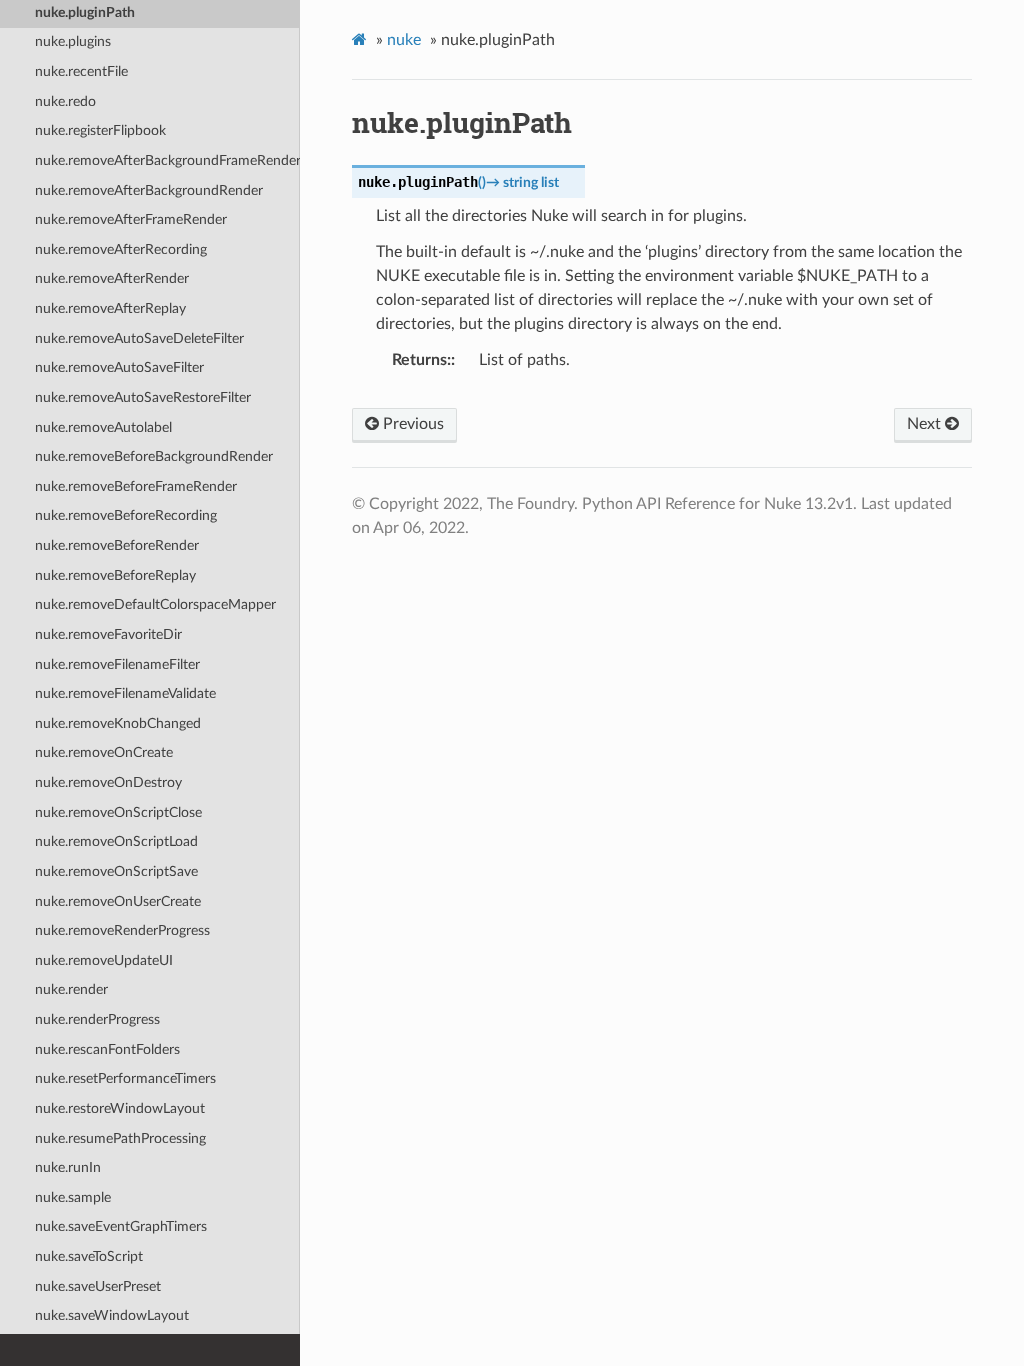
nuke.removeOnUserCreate (118, 901)
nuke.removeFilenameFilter (117, 664)
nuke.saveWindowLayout (112, 1315)
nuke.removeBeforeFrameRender (136, 486)
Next (926, 424)
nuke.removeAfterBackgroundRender (149, 190)
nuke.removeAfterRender (112, 278)
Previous (411, 424)
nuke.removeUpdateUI (104, 960)
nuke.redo (65, 101)
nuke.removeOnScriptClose (118, 812)
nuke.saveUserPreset (98, 1286)
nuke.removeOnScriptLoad (116, 841)
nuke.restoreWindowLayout (120, 1108)
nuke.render (71, 989)
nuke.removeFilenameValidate (125, 693)
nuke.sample (73, 1197)
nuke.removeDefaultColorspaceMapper (155, 604)
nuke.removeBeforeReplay (115, 575)
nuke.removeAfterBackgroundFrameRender (167, 160)
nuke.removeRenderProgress (122, 930)
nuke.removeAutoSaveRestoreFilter (143, 397)
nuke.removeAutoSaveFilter (119, 367)
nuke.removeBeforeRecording (126, 515)
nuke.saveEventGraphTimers (121, 1226)
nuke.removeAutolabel (103, 427)
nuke (404, 40)
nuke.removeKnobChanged (118, 723)
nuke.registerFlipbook (100, 130)
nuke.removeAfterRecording (121, 249)
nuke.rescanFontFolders (107, 1049)
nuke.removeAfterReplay (110, 308)
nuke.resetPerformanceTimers (125, 1078)
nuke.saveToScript (89, 1256)
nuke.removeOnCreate (104, 752)
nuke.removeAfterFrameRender (131, 219)
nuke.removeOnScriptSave (116, 871)
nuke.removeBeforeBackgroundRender (154, 456)
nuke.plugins (73, 41)
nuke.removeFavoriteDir (108, 634)
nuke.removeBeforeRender (117, 545)
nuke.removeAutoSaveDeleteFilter (139, 338)
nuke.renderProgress (97, 1019)
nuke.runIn (68, 1167)
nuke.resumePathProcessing (120, 1138)
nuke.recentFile (81, 71)
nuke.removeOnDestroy (108, 782)
